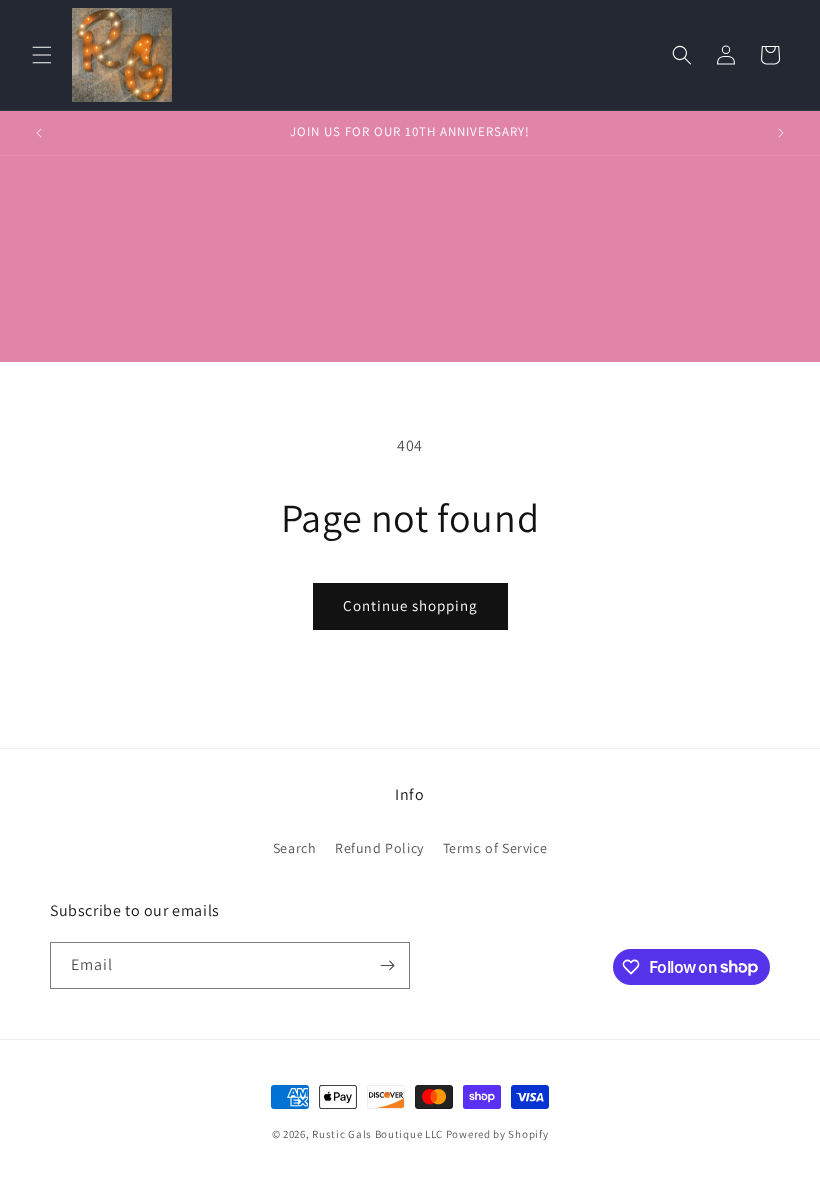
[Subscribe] (387, 965)
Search (295, 848)
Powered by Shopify (497, 1134)
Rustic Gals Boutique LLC (379, 1134)
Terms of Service (495, 848)
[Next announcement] (781, 133)
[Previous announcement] (39, 133)
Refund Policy (379, 848)
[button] (42, 55)
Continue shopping (410, 605)
